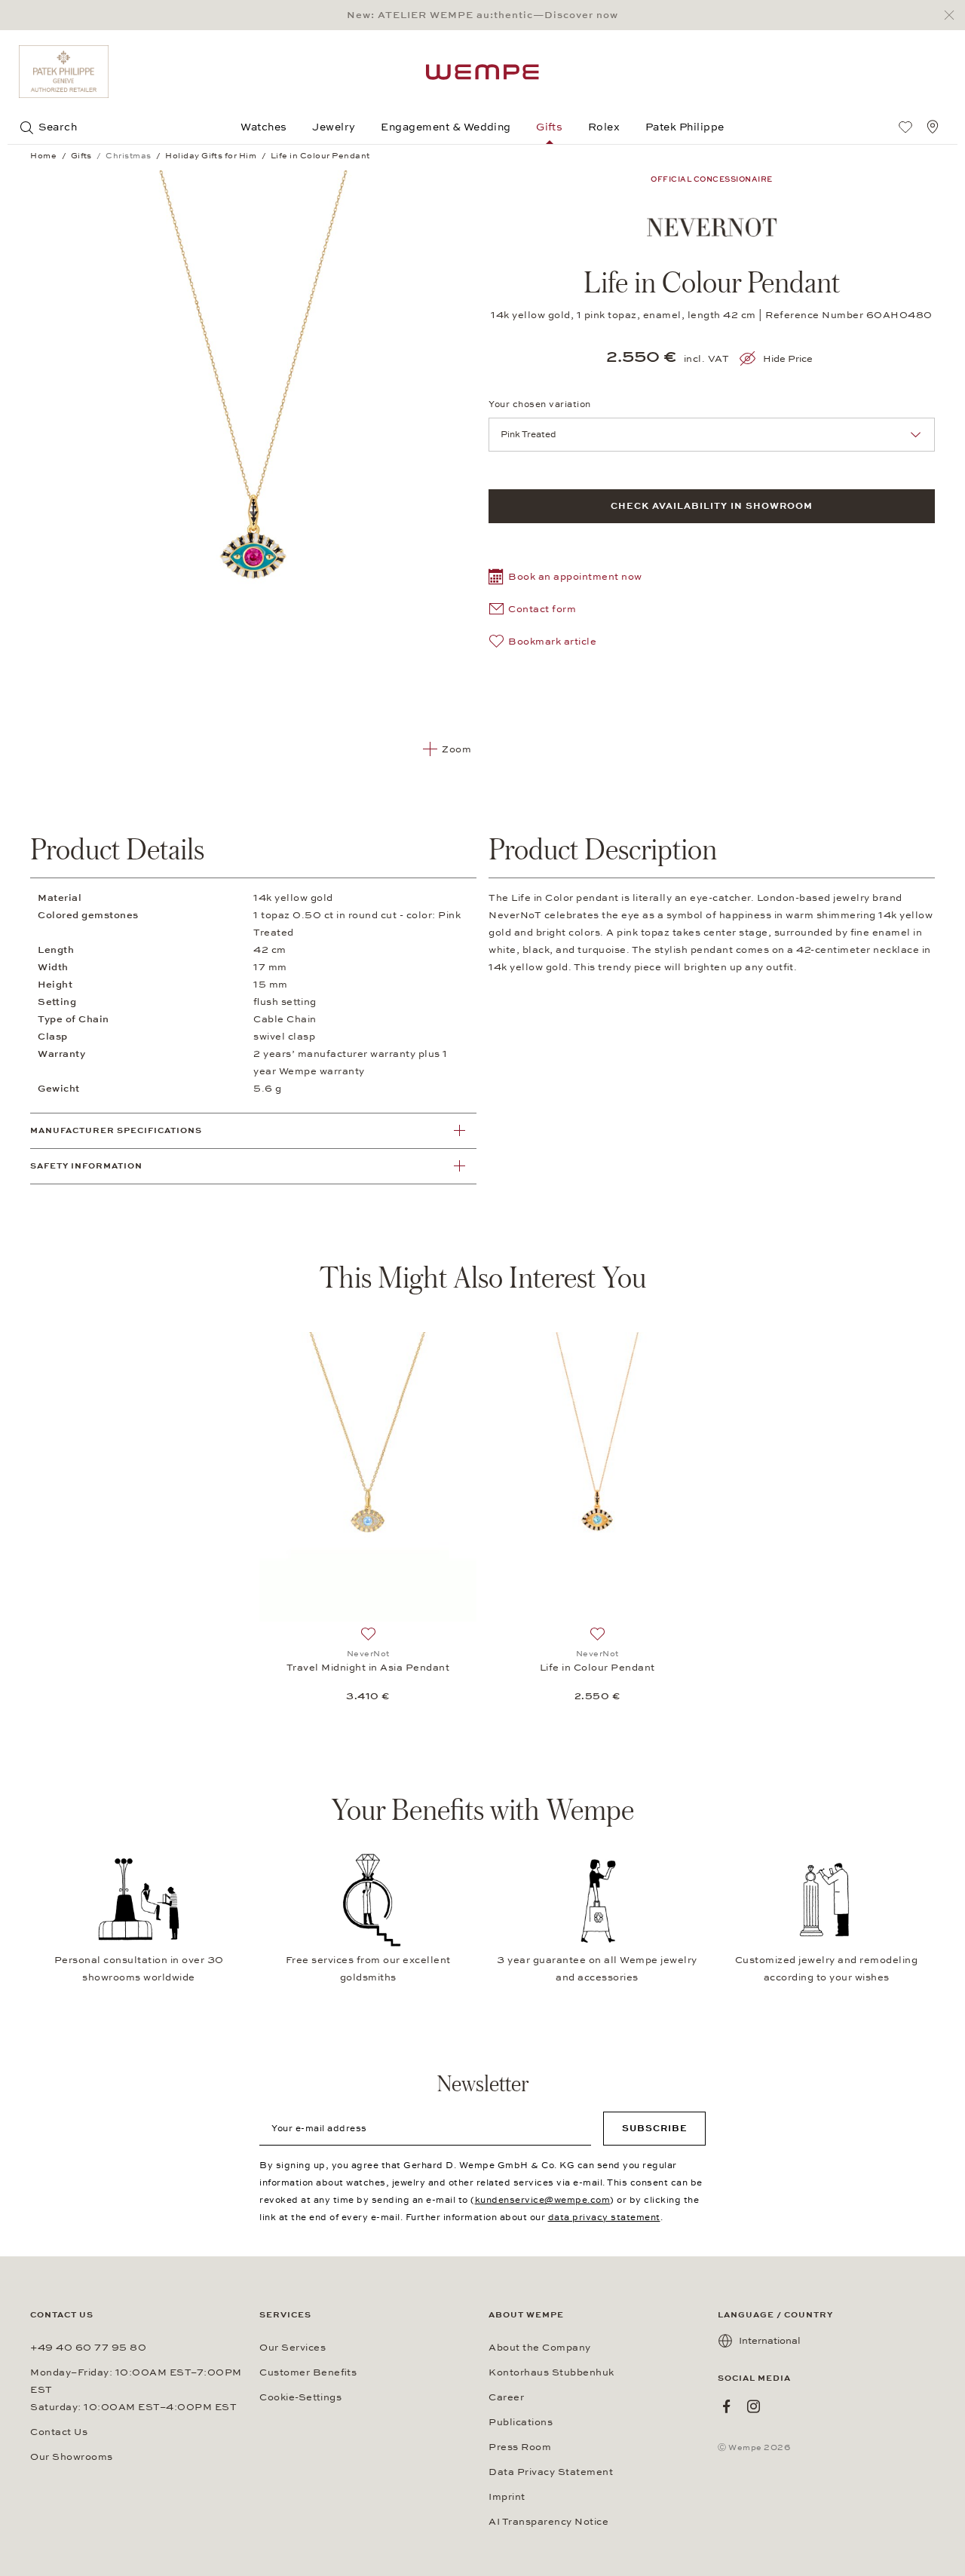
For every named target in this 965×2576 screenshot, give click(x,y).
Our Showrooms (72, 2457)
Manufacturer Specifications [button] (116, 1130)
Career (506, 2397)
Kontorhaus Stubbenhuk (551, 2372)
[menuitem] (905, 127)
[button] (565, 579)
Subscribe (655, 2128)
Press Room (520, 2447)
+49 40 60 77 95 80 (88, 2348)
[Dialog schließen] (953, 15)
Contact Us (59, 2432)
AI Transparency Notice (548, 2522)
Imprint (507, 2497)
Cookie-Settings (300, 2397)
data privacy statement (604, 2217)
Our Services (293, 2348)
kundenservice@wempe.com (543, 2200)
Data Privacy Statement (551, 2472)
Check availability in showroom (712, 506)
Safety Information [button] (86, 1166)
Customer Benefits (308, 2372)
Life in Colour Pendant (597, 1668)
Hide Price (788, 359)
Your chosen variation (540, 404)
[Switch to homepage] (482, 72)
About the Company (540, 2348)
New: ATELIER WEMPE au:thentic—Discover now (482, 15)
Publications (521, 2422)
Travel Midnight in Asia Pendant (368, 1668)
